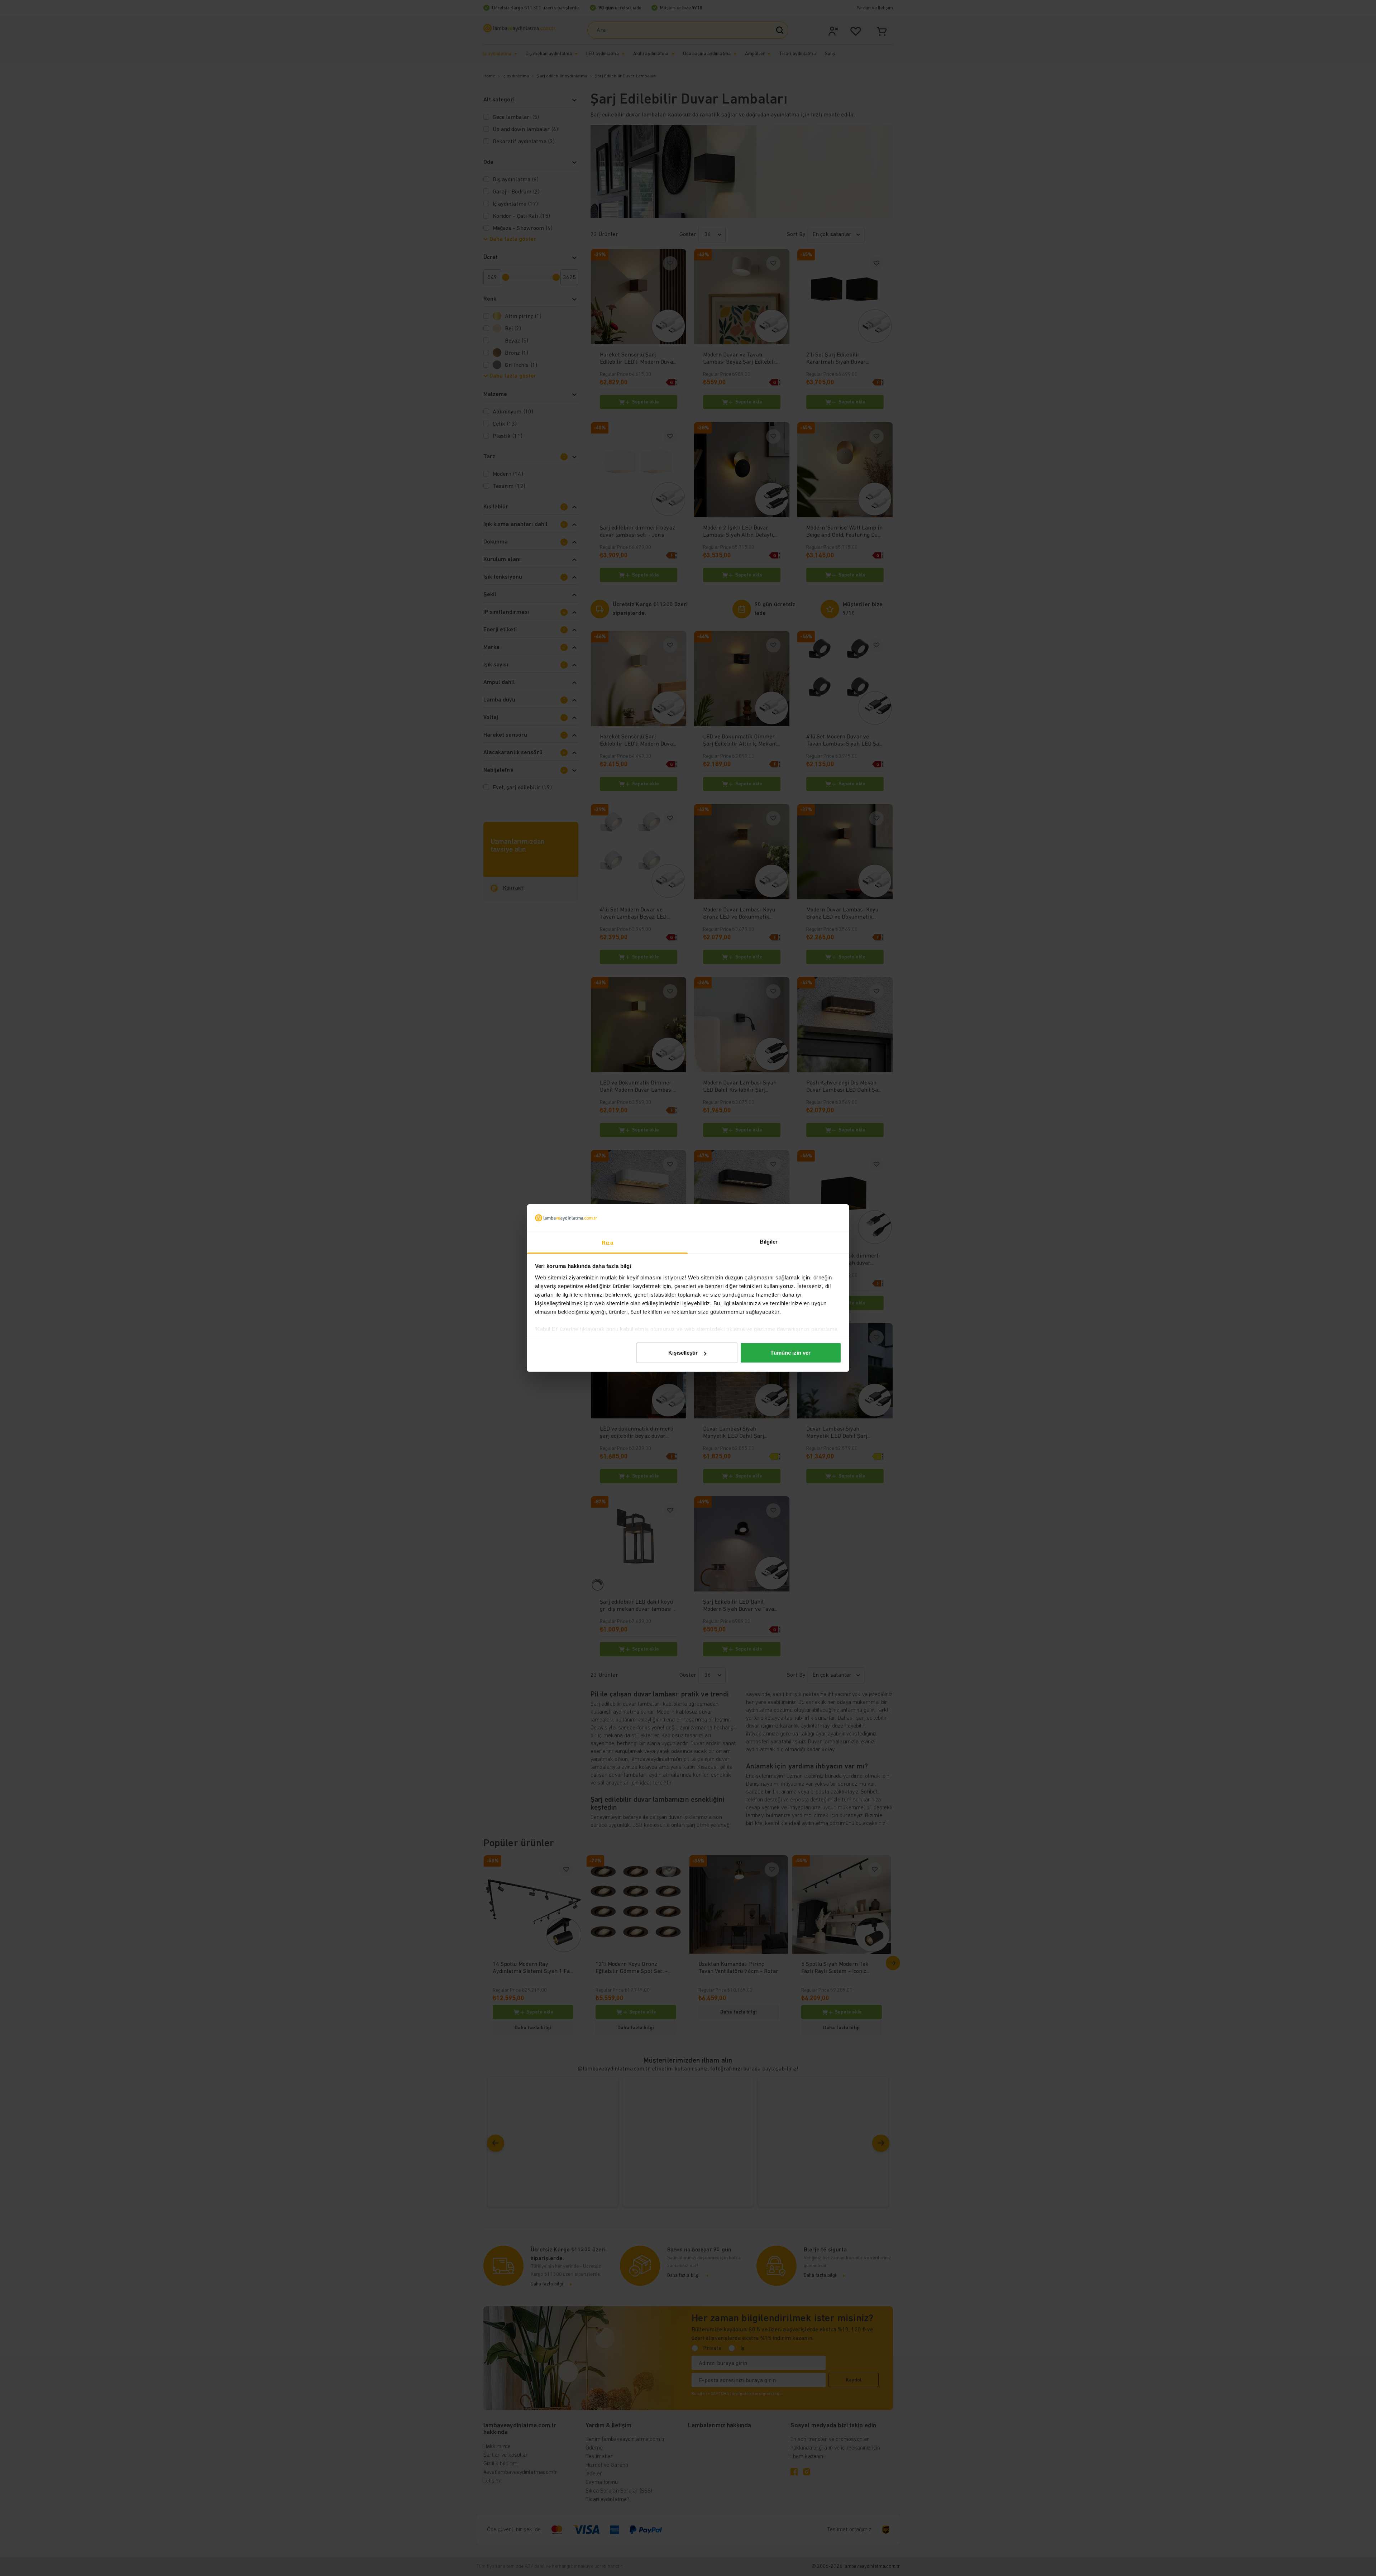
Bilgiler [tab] (769, 1242)
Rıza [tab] (607, 1243)
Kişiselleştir (683, 1353)
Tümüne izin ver (790, 1353)
